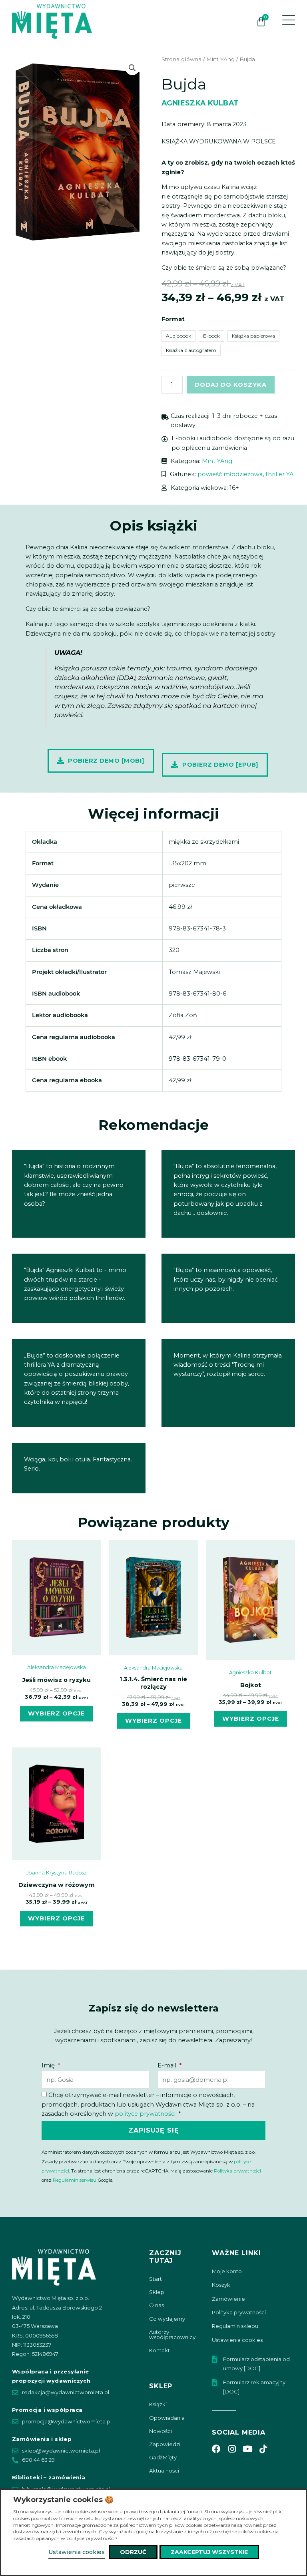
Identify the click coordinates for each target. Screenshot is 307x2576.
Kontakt (159, 2350)
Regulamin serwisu (75, 2180)
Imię (49, 2065)
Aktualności (164, 2471)
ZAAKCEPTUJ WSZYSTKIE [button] (209, 2552)
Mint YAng (220, 59)
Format (173, 319)
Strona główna (181, 59)
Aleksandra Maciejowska (57, 1667)
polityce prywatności (145, 2114)
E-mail (168, 2065)
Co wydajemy (167, 2319)
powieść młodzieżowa (230, 474)
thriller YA (279, 474)
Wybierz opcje (56, 1713)
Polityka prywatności (237, 2171)
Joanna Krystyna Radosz (57, 1873)
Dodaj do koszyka (231, 385)
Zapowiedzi (165, 2444)
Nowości (160, 2431)
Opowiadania (167, 2418)
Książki (158, 2404)
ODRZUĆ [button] (133, 2552)
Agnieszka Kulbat (200, 103)
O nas (156, 2305)
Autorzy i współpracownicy (172, 2334)
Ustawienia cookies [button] (77, 2552)
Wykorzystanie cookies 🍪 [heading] (63, 2500)
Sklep (157, 2292)
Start (155, 2279)
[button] (132, 68)
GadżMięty (163, 2457)
